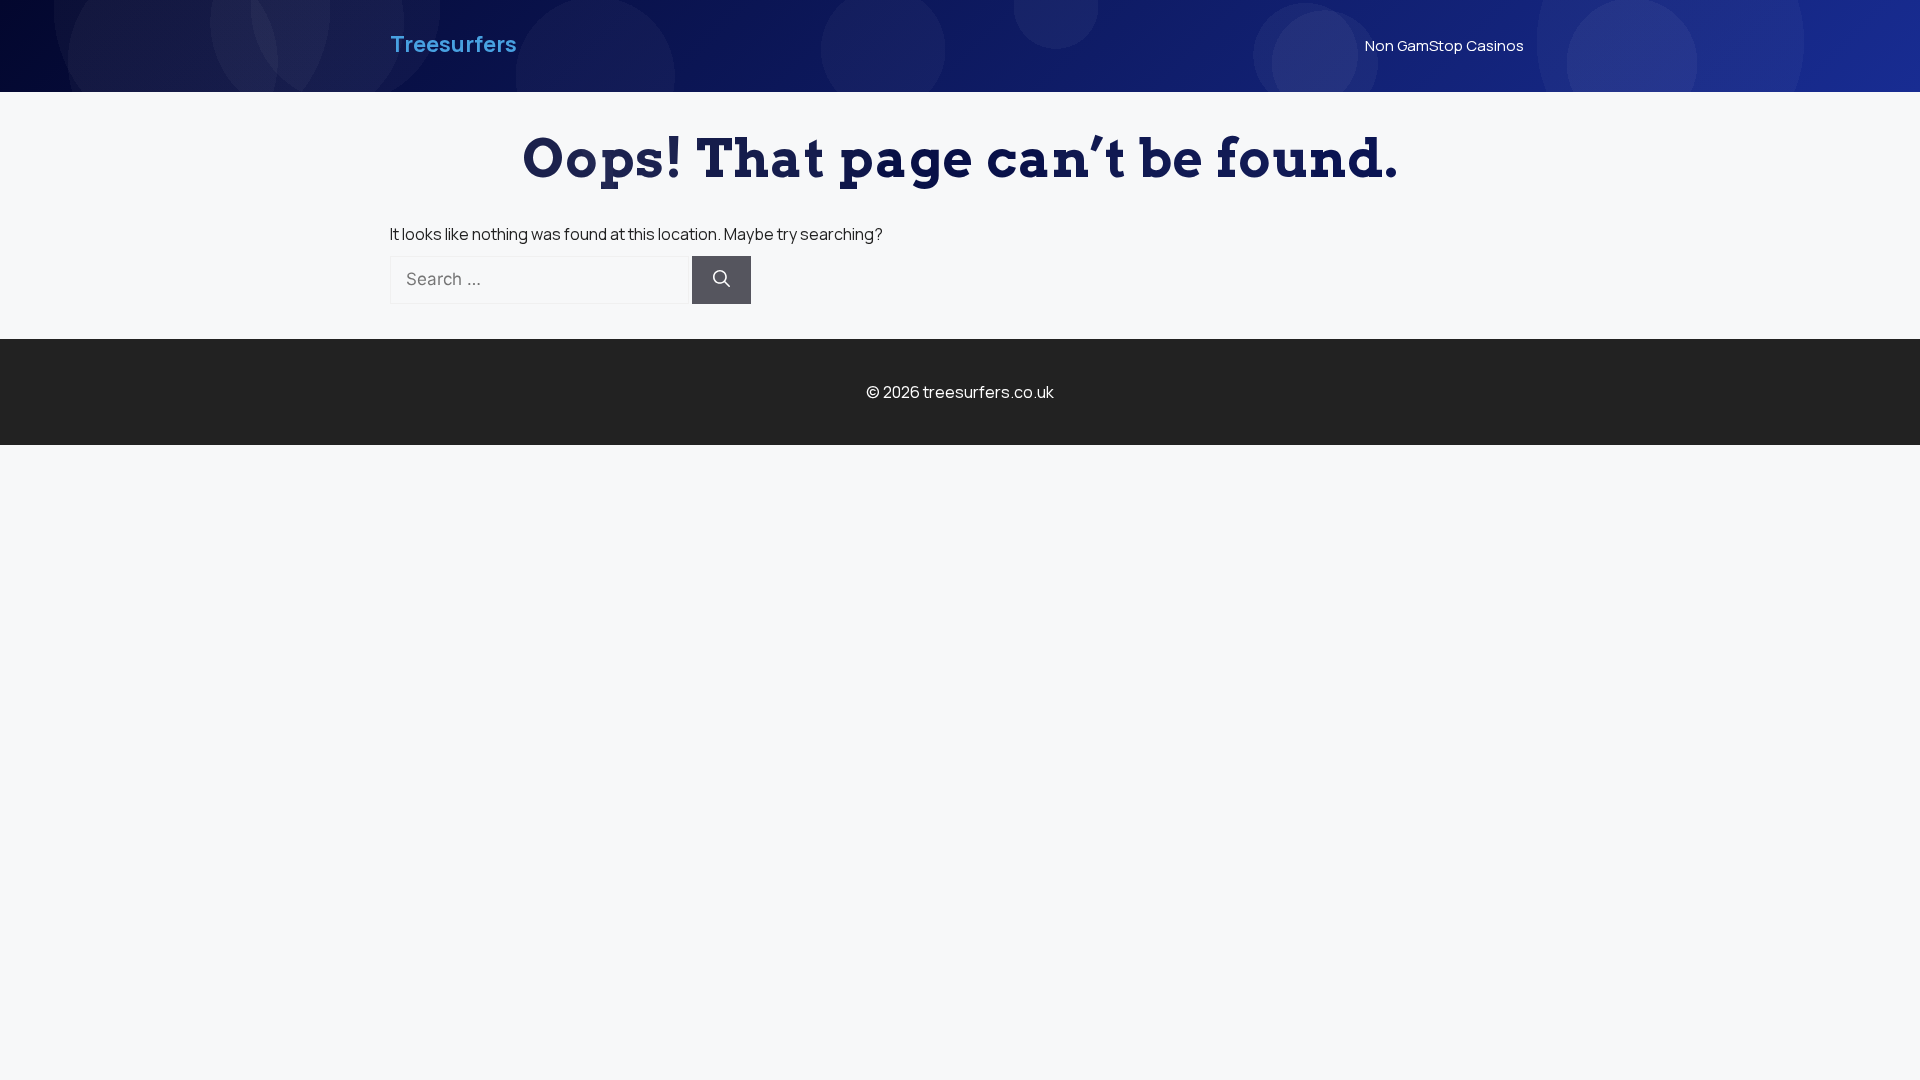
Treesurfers (453, 44)
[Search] (721, 280)
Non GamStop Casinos (1444, 45)
